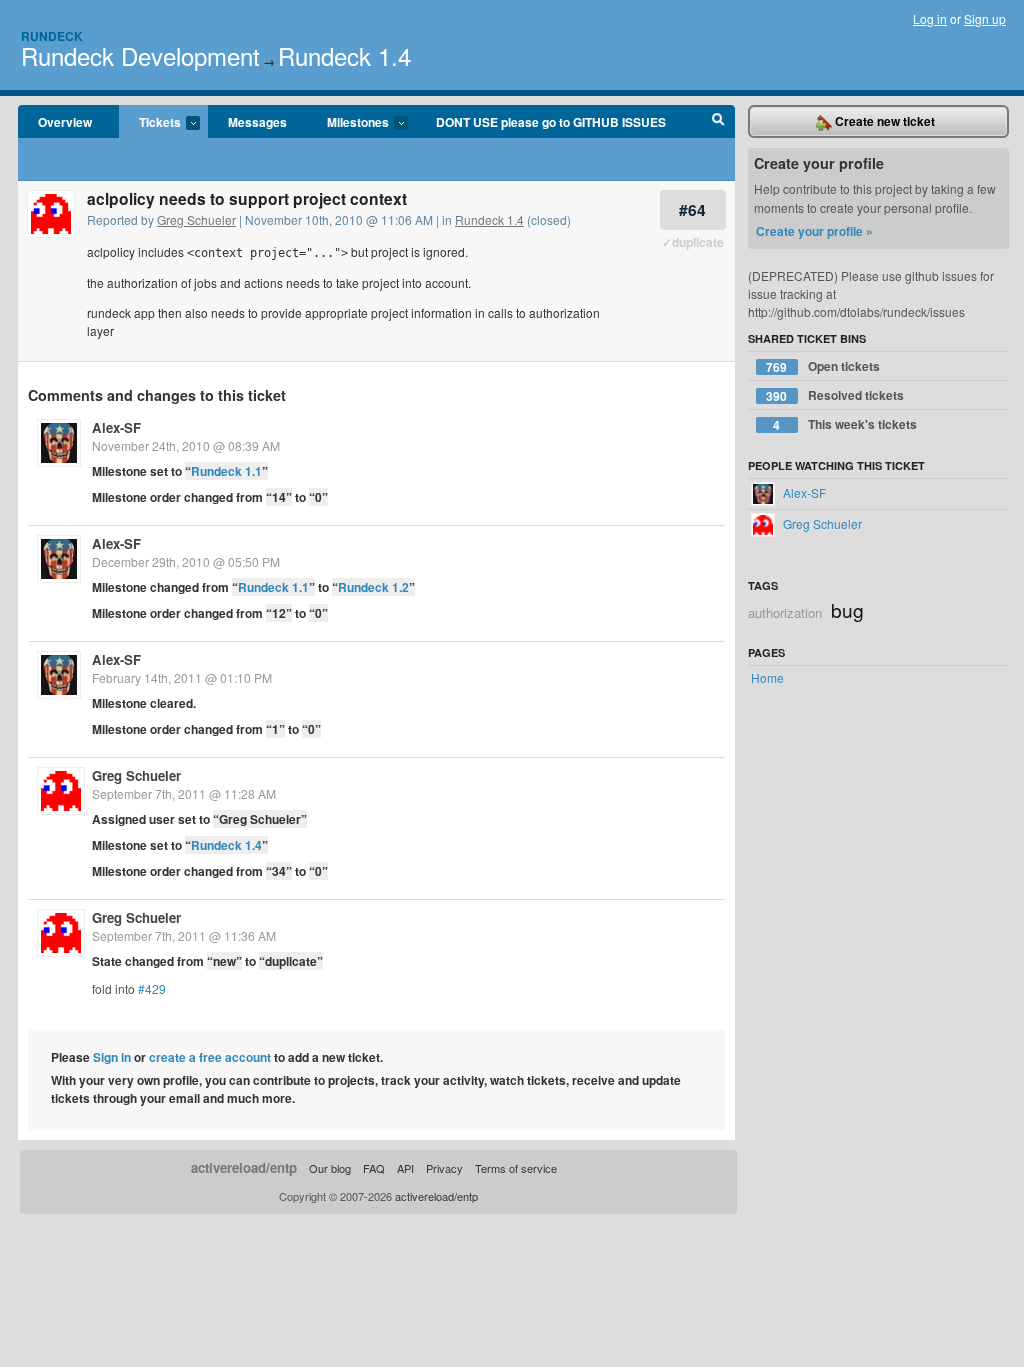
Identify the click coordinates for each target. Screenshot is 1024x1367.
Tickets (150, 123)
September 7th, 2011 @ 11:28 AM (184, 793)
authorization (785, 612)
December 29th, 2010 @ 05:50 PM (186, 561)
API (405, 1168)
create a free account (210, 1057)
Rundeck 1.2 (373, 587)
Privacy (444, 1168)
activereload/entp (244, 1167)
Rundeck (52, 36)
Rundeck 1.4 (344, 55)
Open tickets (823, 366)
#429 (152, 988)
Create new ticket (883, 121)
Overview (65, 122)
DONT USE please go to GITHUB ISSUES (551, 122)
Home (767, 677)
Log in (930, 18)
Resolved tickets (835, 395)
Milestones (348, 123)
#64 (692, 209)
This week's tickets (845, 424)
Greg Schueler (196, 219)
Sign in (112, 1057)
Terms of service (516, 1168)
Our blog (330, 1168)
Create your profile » (814, 231)
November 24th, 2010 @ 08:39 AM (186, 445)
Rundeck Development (140, 55)
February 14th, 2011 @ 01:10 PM (182, 677)
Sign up (985, 18)
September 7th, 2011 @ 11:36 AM (184, 935)
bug (847, 609)
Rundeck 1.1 (226, 471)
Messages (257, 122)
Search (718, 122)
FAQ (374, 1168)
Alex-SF (116, 427)
